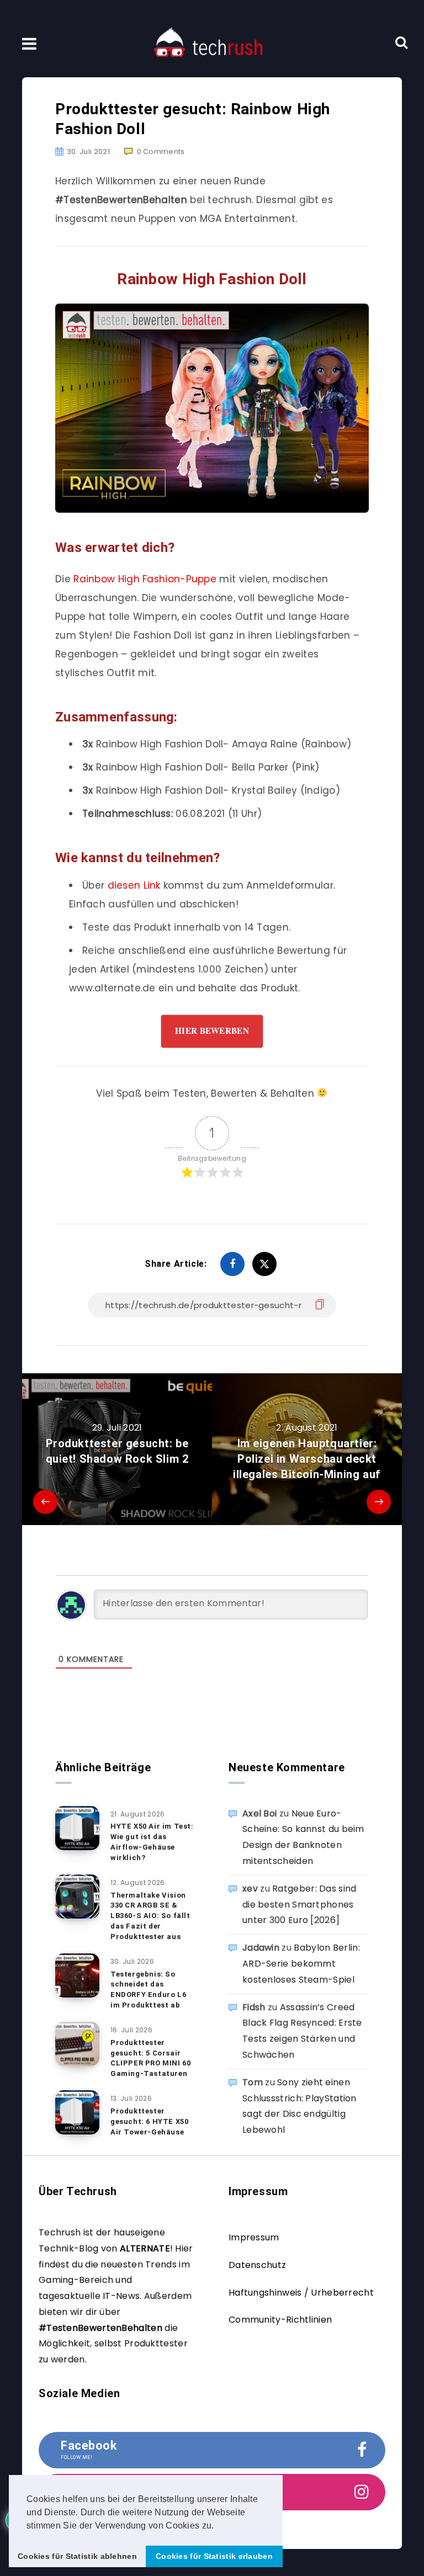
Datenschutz (257, 2265)
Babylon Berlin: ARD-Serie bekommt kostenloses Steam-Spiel (301, 1964)
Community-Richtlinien (280, 2320)
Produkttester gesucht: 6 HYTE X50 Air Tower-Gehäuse (149, 2121)
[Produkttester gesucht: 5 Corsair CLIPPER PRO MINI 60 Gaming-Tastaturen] (77, 2044)
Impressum (254, 2237)
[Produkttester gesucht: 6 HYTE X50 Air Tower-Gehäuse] (77, 2112)
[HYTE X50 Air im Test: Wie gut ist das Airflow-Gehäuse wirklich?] (77, 1828)
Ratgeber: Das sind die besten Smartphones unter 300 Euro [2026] (300, 1905)
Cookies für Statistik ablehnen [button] (77, 2556)
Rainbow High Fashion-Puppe (145, 579)
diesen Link (134, 885)
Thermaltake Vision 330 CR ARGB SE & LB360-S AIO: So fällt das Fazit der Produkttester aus (150, 1916)
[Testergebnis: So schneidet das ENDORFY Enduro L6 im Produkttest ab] (77, 1975)
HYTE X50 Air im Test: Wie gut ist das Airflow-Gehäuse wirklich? (152, 1842)
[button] (218, 2526)
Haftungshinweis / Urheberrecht (301, 2293)
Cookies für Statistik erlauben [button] (214, 2556)
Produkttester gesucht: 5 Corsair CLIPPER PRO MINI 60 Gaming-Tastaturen (150, 2058)
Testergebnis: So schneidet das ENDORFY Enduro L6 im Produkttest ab (148, 1990)
